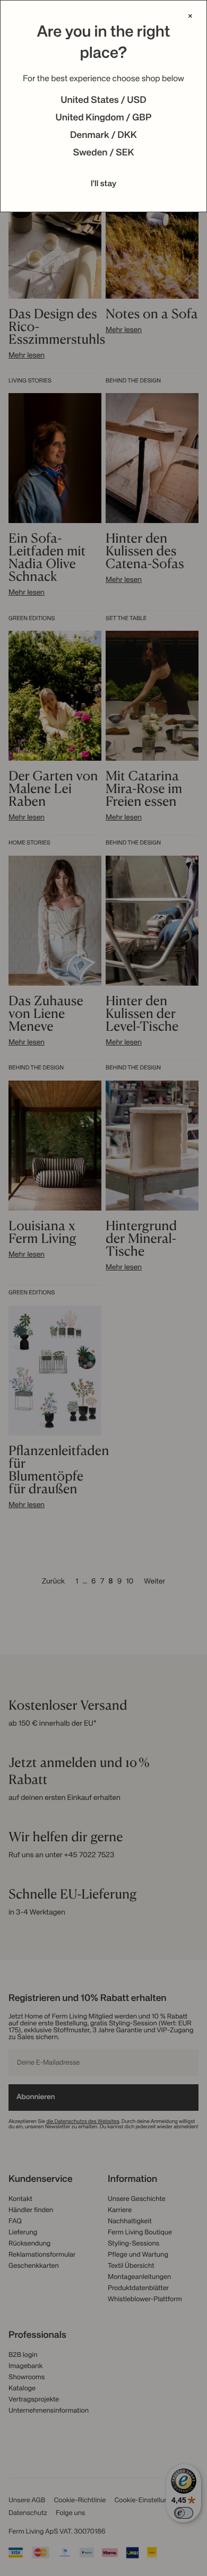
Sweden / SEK (103, 153)
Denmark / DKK (103, 136)
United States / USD (103, 101)
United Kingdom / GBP (103, 118)
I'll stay (104, 184)
